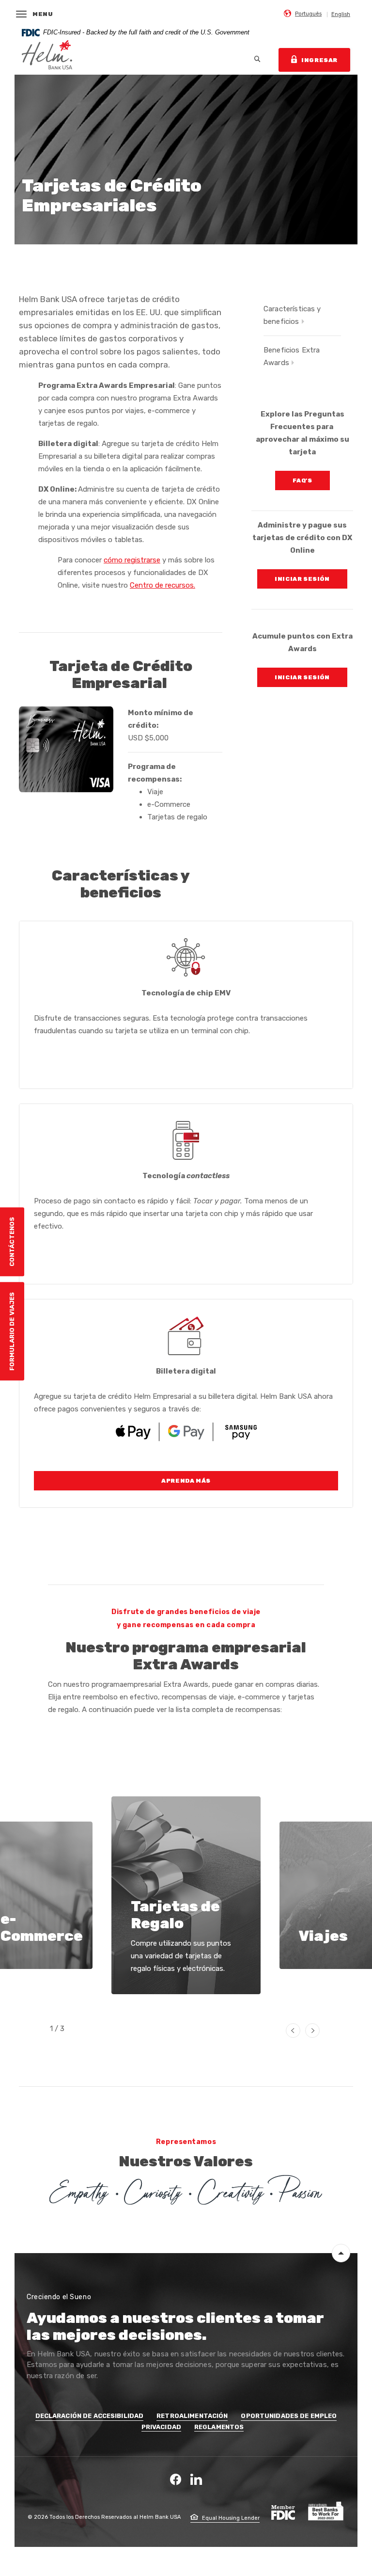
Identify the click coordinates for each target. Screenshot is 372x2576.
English (341, 14)
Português (308, 14)
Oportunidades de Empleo (289, 2416)
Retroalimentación (192, 2416)
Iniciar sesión (311, 579)
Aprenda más (186, 1481)
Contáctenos (12, 1241)
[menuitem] (303, 13)
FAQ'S (311, 480)
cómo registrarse (132, 560)
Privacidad (161, 2427)
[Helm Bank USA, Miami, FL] (47, 60)
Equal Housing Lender (230, 2518)
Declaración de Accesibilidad (90, 2416)
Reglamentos (219, 2427)
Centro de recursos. (163, 585)
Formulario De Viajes (12, 1331)
